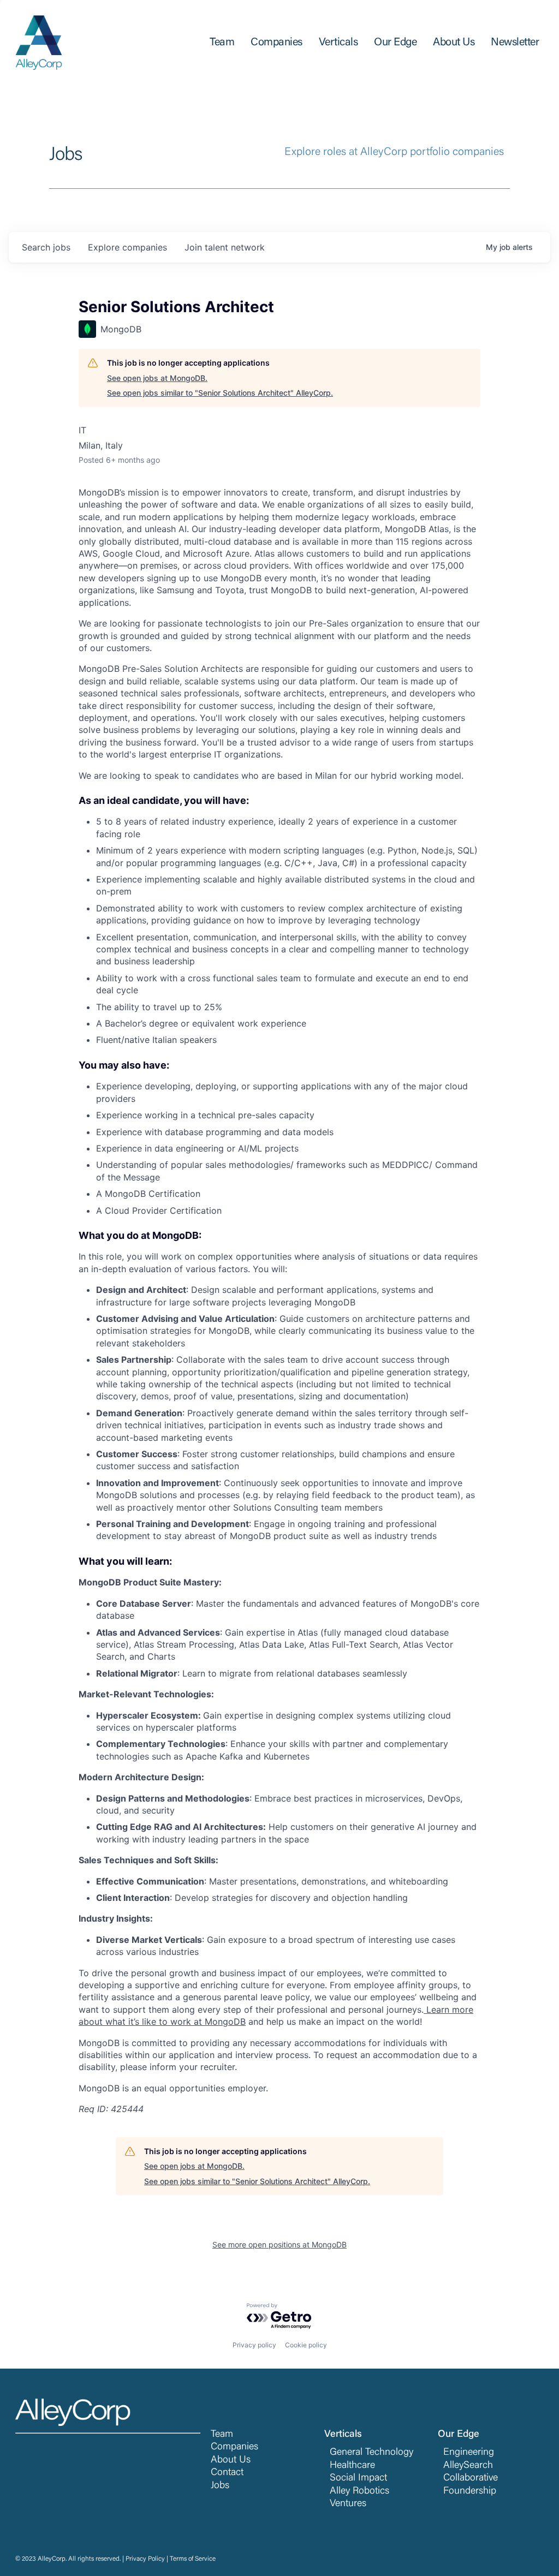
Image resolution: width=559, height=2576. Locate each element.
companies (127, 247)
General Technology (371, 2453)
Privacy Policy (145, 2559)
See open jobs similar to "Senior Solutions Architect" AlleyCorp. (220, 393)
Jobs (220, 2486)
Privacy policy (254, 2345)
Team (222, 2435)
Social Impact (358, 2478)
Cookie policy (306, 2345)
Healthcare (352, 2466)
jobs (46, 247)
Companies (234, 2447)
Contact (227, 2473)
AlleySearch (468, 2466)
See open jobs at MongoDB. (157, 378)
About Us (231, 2460)
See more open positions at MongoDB (279, 2244)
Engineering (469, 2453)
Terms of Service (193, 2559)
